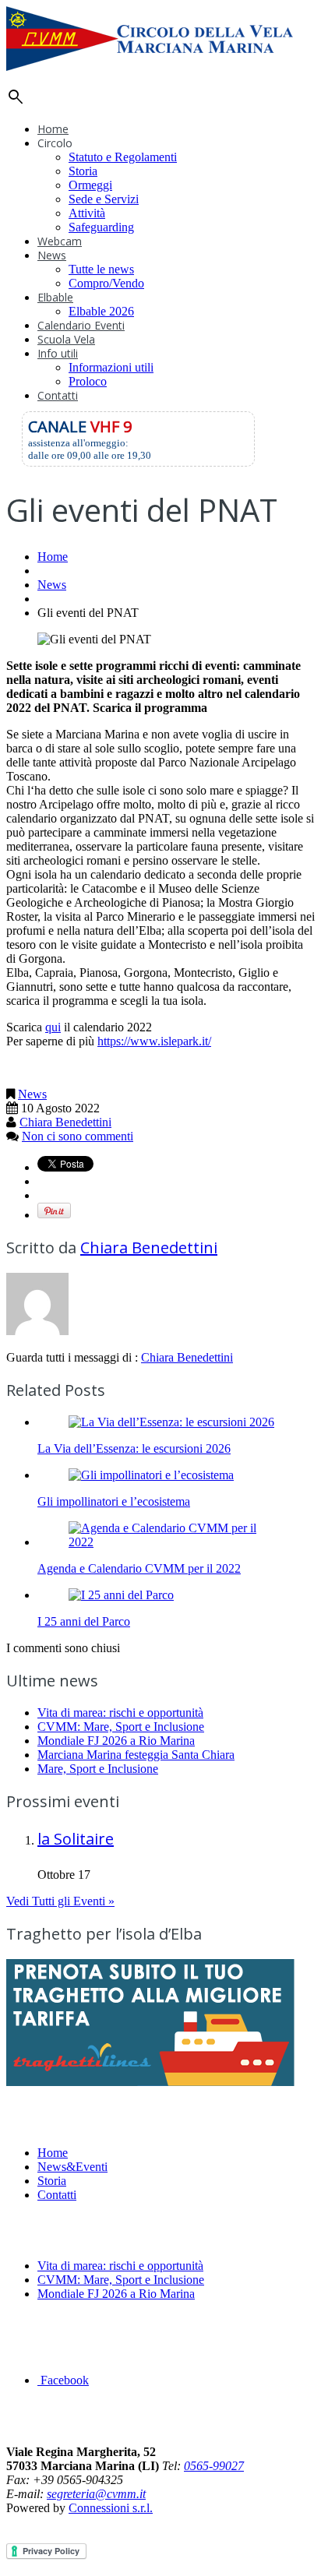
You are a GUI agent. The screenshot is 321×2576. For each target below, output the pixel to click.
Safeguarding (101, 227)
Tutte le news (101, 269)
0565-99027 (214, 2466)
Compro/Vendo (106, 283)
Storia (83, 171)
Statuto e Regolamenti (123, 157)
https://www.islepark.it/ (154, 1041)
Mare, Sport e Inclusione (98, 1769)
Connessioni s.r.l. (111, 2508)
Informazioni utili (111, 367)
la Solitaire (76, 1839)
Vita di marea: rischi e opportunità (120, 1713)
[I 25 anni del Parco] (121, 1595)
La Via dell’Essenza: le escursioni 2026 (134, 1448)
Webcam (60, 241)
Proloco (88, 381)
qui (53, 1027)
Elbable (55, 297)
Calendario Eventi (81, 325)
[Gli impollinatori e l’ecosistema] (151, 1475)
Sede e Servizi (104, 199)
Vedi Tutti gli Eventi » (60, 1901)
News (52, 255)
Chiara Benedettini (65, 1122)
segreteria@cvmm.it (96, 2494)
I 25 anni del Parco (84, 1621)
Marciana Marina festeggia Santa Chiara (136, 1755)
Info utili (58, 353)
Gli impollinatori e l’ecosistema (114, 1501)
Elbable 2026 (101, 311)
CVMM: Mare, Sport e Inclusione (121, 1727)
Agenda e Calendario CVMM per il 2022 (139, 1568)
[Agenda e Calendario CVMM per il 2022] (176, 1542)
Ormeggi (90, 185)
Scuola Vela (66, 339)
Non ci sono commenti (78, 1136)
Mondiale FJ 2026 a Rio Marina (116, 1741)
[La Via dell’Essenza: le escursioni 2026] (171, 1422)
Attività (87, 213)
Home (53, 129)
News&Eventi (72, 2167)
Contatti (58, 395)
